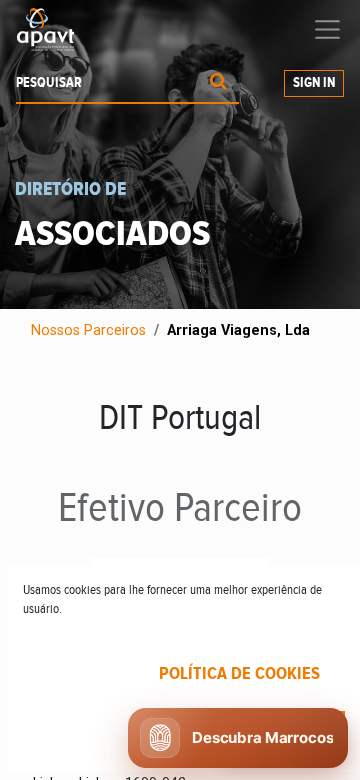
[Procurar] (218, 83)
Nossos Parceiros (88, 330)
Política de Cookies (239, 674)
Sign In (314, 83)
